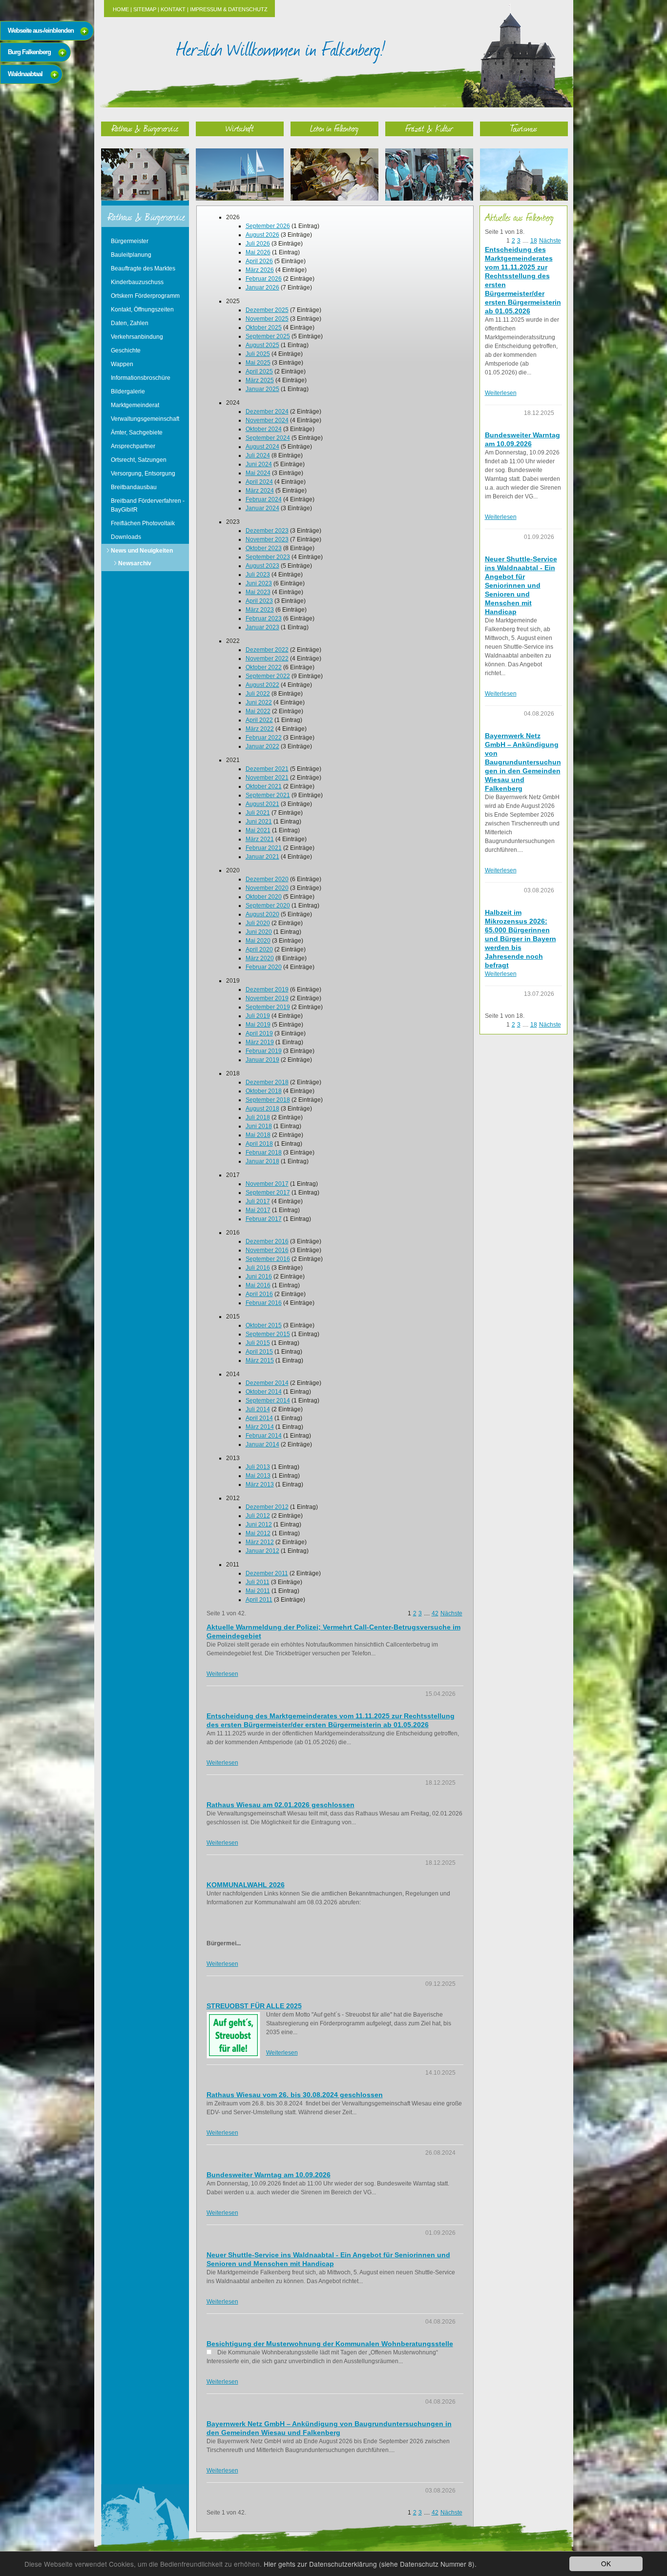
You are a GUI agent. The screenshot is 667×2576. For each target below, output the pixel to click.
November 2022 (267, 659)
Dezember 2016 (267, 1241)
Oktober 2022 (264, 667)
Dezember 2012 (267, 1507)
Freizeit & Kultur (429, 128)
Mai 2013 (258, 1476)
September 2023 (268, 557)
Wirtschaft (240, 128)
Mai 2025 (258, 363)
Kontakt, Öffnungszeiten (142, 309)
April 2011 (259, 1600)
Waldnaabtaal (25, 74)
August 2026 (262, 235)
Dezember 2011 (267, 1573)
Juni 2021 (259, 822)
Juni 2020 (259, 932)
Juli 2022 (258, 694)
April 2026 (259, 261)
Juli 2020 (258, 923)
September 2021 (268, 795)
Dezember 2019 (267, 989)
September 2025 (268, 336)
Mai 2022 (258, 711)
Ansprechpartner (133, 446)
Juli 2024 (258, 455)
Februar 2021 (264, 848)
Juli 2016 (258, 1268)
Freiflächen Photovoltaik (143, 523)
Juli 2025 (258, 354)
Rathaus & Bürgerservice (145, 128)
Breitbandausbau (134, 487)
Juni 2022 (259, 702)
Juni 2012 (259, 1525)
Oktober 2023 (264, 548)
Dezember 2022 (267, 650)
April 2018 (259, 1144)
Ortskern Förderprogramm (145, 296)
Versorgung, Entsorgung (143, 474)
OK (606, 2563)
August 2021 (262, 804)
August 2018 (262, 1109)
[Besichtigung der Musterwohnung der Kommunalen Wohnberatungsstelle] (209, 2352)
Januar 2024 (262, 508)
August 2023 (262, 566)
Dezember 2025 (267, 310)
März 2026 (260, 270)
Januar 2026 (262, 288)
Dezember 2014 (267, 1383)
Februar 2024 (264, 499)
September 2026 (268, 226)
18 (534, 241)
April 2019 (259, 1033)
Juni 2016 (259, 1277)
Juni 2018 (259, 1126)
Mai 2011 (258, 1591)
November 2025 (267, 319)
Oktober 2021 (264, 786)
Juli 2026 (258, 244)
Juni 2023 (259, 583)
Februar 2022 (264, 738)
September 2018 (268, 1100)
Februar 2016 (264, 1303)
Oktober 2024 (264, 429)
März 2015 (260, 1360)
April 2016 (259, 1294)
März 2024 (260, 491)
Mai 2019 (258, 1025)
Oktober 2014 (264, 1392)
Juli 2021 (258, 813)
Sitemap (145, 9)
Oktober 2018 (264, 1091)
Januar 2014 (262, 1444)
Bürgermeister (130, 241)
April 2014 (259, 1418)
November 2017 (267, 1184)
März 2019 (260, 1042)
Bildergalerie (128, 392)
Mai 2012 (258, 1533)
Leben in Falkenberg (334, 128)
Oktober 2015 (264, 1325)
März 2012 (260, 1542)
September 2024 (268, 438)
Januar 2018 (262, 1161)
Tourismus (524, 128)
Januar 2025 (262, 389)
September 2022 (268, 676)
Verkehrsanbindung (137, 337)
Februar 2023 (264, 618)
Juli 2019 (258, 1016)
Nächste (451, 1613)
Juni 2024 (259, 464)
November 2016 (267, 1250)
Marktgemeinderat (135, 405)
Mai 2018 (258, 1135)
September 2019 (268, 1007)
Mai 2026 (258, 252)
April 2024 (259, 482)
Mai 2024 (258, 473)
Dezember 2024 (267, 412)
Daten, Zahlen (130, 323)
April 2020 (259, 949)
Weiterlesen (222, 1674)
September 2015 (268, 1334)
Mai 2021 (258, 830)
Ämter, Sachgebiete (137, 433)
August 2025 (262, 345)
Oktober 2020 (264, 897)
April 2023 (259, 601)
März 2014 (260, 1427)
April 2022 (259, 720)
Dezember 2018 (267, 1082)
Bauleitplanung (131, 255)
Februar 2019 (264, 1051)
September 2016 (268, 1259)
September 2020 (268, 906)
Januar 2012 (262, 1551)
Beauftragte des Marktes (143, 268)
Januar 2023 (262, 627)
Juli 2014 (258, 1409)
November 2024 (267, 420)
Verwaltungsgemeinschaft (145, 419)
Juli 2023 (258, 575)
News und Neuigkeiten (142, 551)
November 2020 (267, 888)
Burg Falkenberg (29, 52)
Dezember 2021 (267, 769)
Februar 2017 (264, 1219)
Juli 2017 (258, 1201)
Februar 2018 (264, 1153)
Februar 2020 (264, 967)
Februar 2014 (264, 1436)
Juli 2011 (258, 1582)
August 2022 (262, 685)
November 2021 (267, 778)
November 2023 (267, 539)
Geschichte (126, 350)
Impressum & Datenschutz (229, 9)
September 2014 (268, 1401)
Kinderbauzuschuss (137, 282)
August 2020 (262, 914)
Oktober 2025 (264, 328)
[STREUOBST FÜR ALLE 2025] (233, 2035)
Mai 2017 (258, 1210)
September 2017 (268, 1193)
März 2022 (260, 729)
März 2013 (260, 1484)
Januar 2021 (262, 857)
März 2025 (260, 380)
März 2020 (260, 958)
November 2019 (267, 998)
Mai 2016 (258, 1285)
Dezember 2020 (267, 879)
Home (121, 9)
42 (435, 1613)
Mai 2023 (258, 592)
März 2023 (260, 610)
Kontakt (173, 9)
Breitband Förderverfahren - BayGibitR (148, 505)
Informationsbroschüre (141, 378)
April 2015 (259, 1352)
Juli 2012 (258, 1516)
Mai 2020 (258, 941)
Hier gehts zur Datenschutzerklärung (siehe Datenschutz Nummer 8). (370, 2564)
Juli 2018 (258, 1117)
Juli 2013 (258, 1467)
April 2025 (259, 371)
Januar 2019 (262, 1060)
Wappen (122, 364)
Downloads (126, 537)
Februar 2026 (264, 279)
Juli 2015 (258, 1343)
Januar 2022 (262, 746)
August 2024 (262, 447)
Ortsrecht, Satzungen (139, 460)
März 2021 (260, 839)
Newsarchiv (135, 563)
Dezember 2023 (267, 531)
